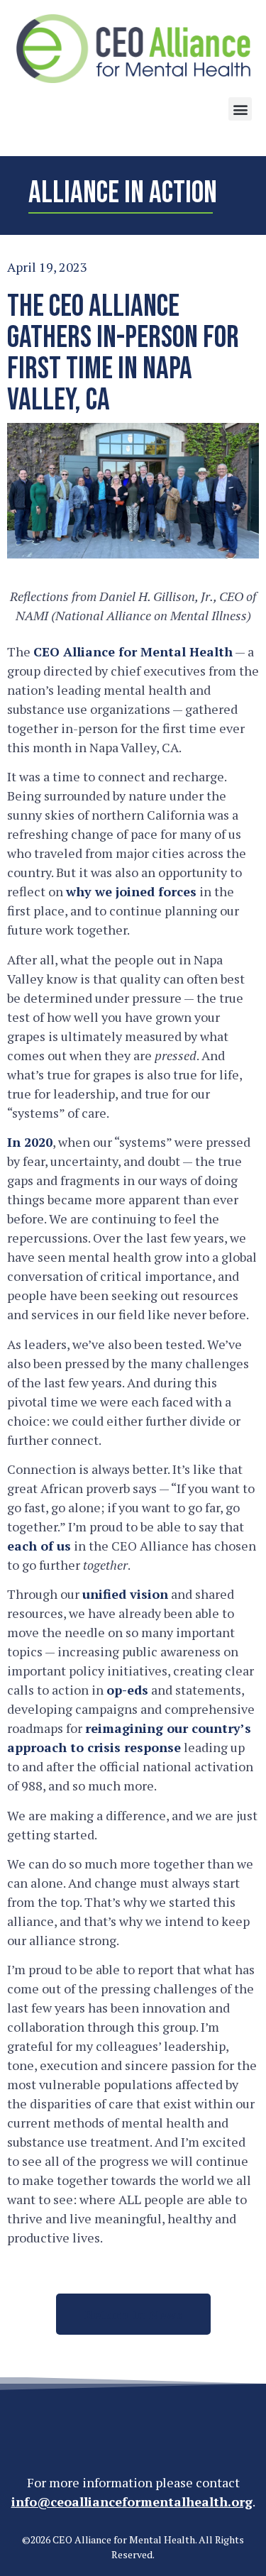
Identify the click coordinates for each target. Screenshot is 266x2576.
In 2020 (30, 1142)
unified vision (125, 1594)
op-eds (127, 1690)
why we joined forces (131, 891)
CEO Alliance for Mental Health (133, 651)
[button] (240, 109)
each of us (39, 1546)
